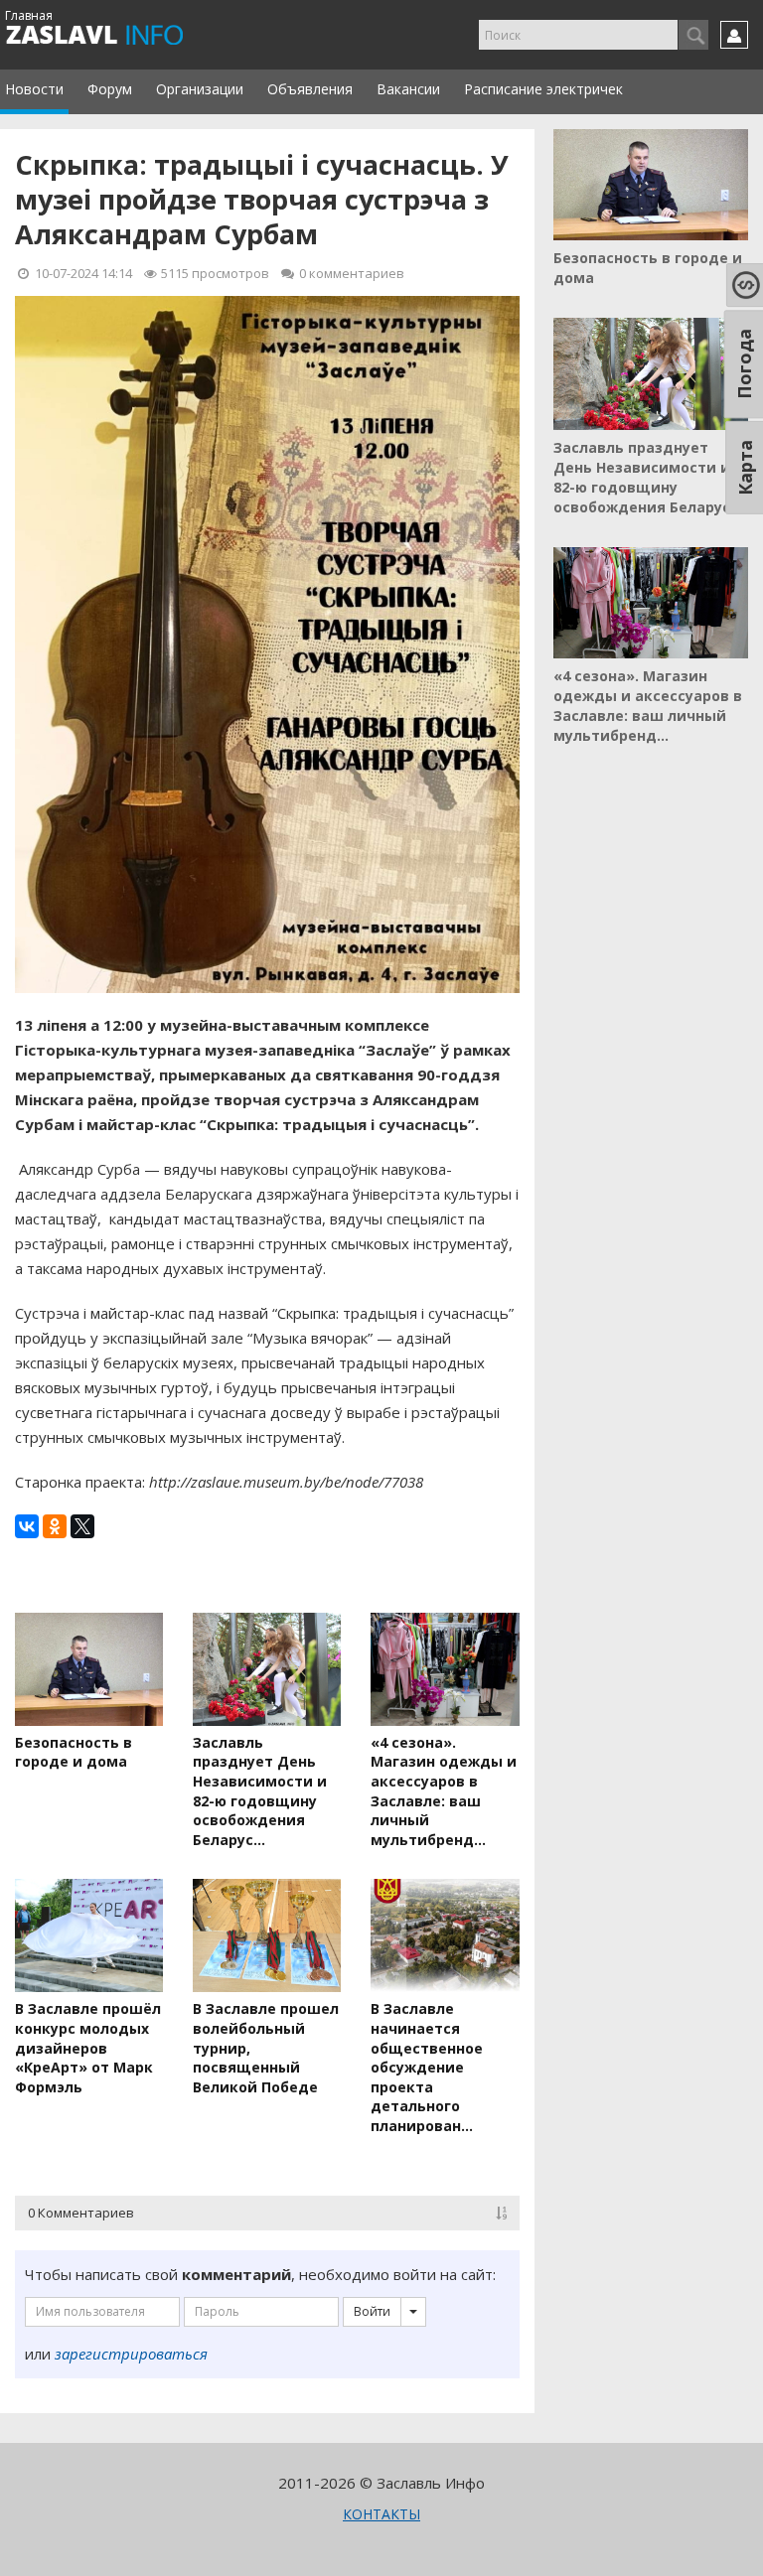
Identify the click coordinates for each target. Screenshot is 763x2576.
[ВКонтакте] (27, 1526)
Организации (200, 89)
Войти (372, 2311)
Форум (110, 89)
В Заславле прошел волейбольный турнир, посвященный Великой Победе (266, 2047)
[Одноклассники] (55, 1526)
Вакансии (408, 89)
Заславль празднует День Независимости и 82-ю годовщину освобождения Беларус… (260, 1791)
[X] (82, 1526)
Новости (34, 89)
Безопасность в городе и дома (74, 1752)
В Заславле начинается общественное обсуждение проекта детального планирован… (427, 2067)
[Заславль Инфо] (117, 35)
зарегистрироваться (131, 2354)
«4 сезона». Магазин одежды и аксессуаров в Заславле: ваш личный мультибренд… (444, 1791)
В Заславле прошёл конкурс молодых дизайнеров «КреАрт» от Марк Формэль (88, 2047)
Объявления (310, 89)
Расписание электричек (543, 89)
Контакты (381, 2514)
